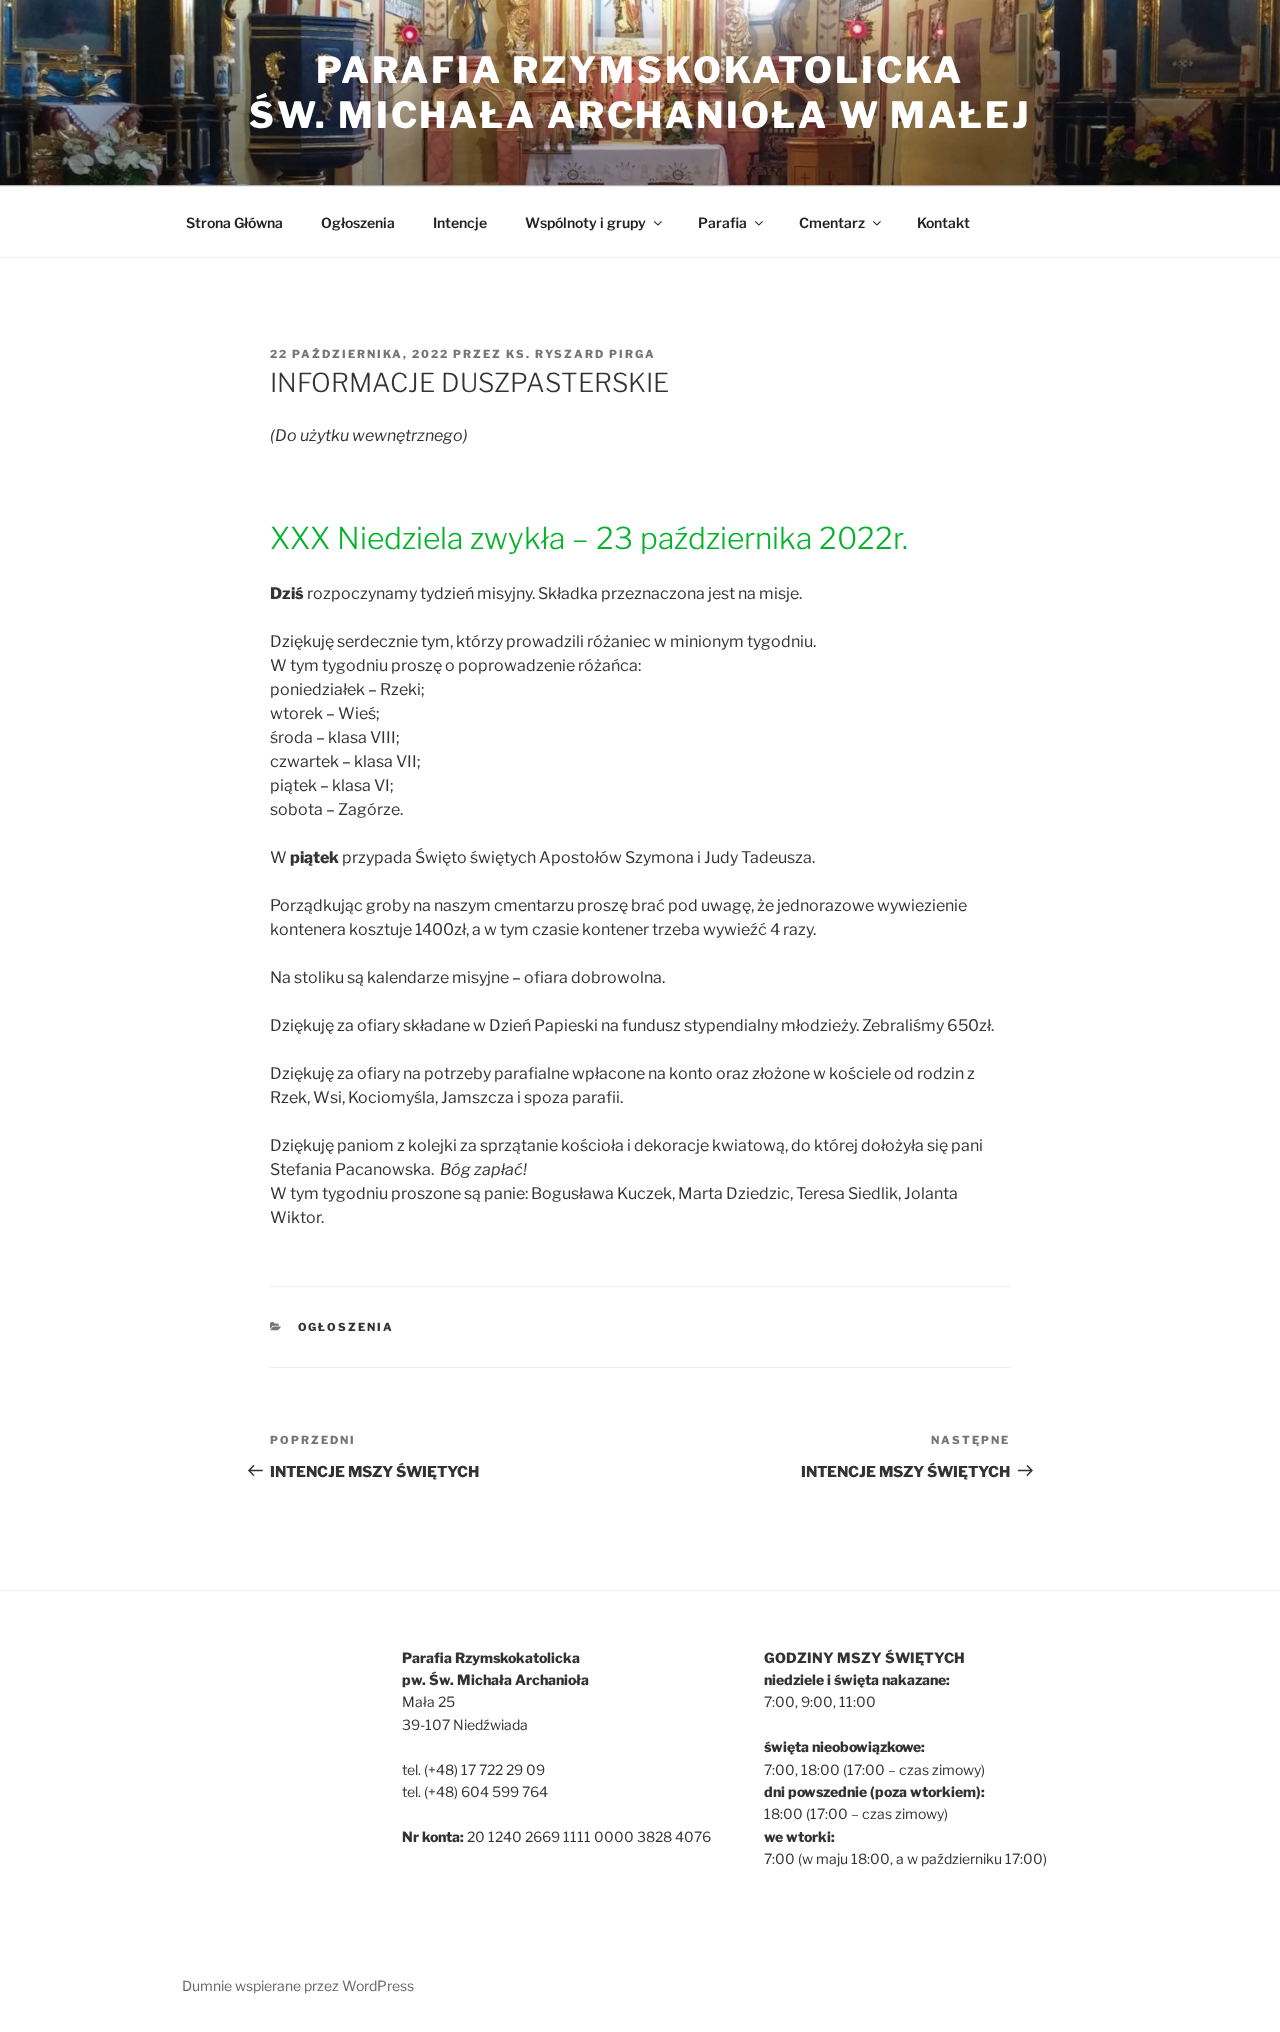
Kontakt (943, 222)
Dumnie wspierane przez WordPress (298, 1985)
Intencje (460, 222)
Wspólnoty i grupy (585, 222)
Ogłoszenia (358, 222)
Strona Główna (234, 222)
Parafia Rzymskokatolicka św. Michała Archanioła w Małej (639, 92)
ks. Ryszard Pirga (581, 354)
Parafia (722, 222)
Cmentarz (832, 222)
